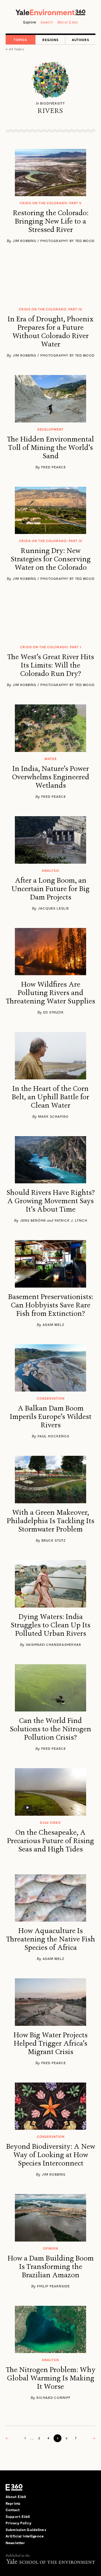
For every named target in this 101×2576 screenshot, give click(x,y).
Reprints (13, 2503)
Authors (81, 40)
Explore (30, 22)
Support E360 (18, 2516)
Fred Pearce (54, 467)
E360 (14, 2487)
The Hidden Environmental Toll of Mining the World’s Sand (50, 448)
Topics (20, 40)
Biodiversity (53, 103)
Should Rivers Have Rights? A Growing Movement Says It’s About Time (51, 1201)
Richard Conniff (53, 2397)
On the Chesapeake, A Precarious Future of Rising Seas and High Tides (50, 1841)
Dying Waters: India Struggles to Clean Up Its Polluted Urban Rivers (50, 1625)
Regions (50, 40)
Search (47, 22)
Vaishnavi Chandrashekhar (54, 1644)
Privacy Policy (19, 2523)
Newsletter (15, 2543)
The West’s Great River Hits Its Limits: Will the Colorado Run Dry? (51, 665)
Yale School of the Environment (50, 2561)
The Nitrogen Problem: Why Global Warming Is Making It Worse (51, 2378)
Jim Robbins (54, 2174)
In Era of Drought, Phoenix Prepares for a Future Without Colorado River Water (51, 332)
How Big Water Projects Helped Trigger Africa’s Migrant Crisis (50, 2043)
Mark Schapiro (53, 1116)
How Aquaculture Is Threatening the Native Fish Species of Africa (51, 1939)
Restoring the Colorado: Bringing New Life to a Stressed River (51, 221)
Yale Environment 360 (50, 12)
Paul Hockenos (53, 1436)
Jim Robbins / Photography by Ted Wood (54, 241)
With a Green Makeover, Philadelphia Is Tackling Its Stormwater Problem (50, 1521)
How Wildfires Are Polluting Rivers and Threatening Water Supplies (50, 993)
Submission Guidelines (26, 2530)
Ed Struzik (54, 1012)
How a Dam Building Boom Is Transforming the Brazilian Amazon (51, 2267)
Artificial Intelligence (25, 2536)
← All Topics (15, 49)
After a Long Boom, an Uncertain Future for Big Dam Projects (50, 889)
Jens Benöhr (33, 1220)
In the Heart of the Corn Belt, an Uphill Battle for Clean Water (50, 1097)
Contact (13, 2510)
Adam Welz (53, 1324)
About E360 (68, 22)
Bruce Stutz (54, 1540)
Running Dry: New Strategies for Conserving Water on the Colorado (51, 559)
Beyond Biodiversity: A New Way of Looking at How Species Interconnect (51, 2155)
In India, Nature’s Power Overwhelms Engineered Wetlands (51, 777)
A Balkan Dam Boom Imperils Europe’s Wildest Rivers (51, 1417)
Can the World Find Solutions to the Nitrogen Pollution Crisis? (50, 1729)
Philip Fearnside (53, 2286)
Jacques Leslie (53, 908)
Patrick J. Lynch (71, 1220)
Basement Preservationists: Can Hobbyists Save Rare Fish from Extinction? (51, 1305)
